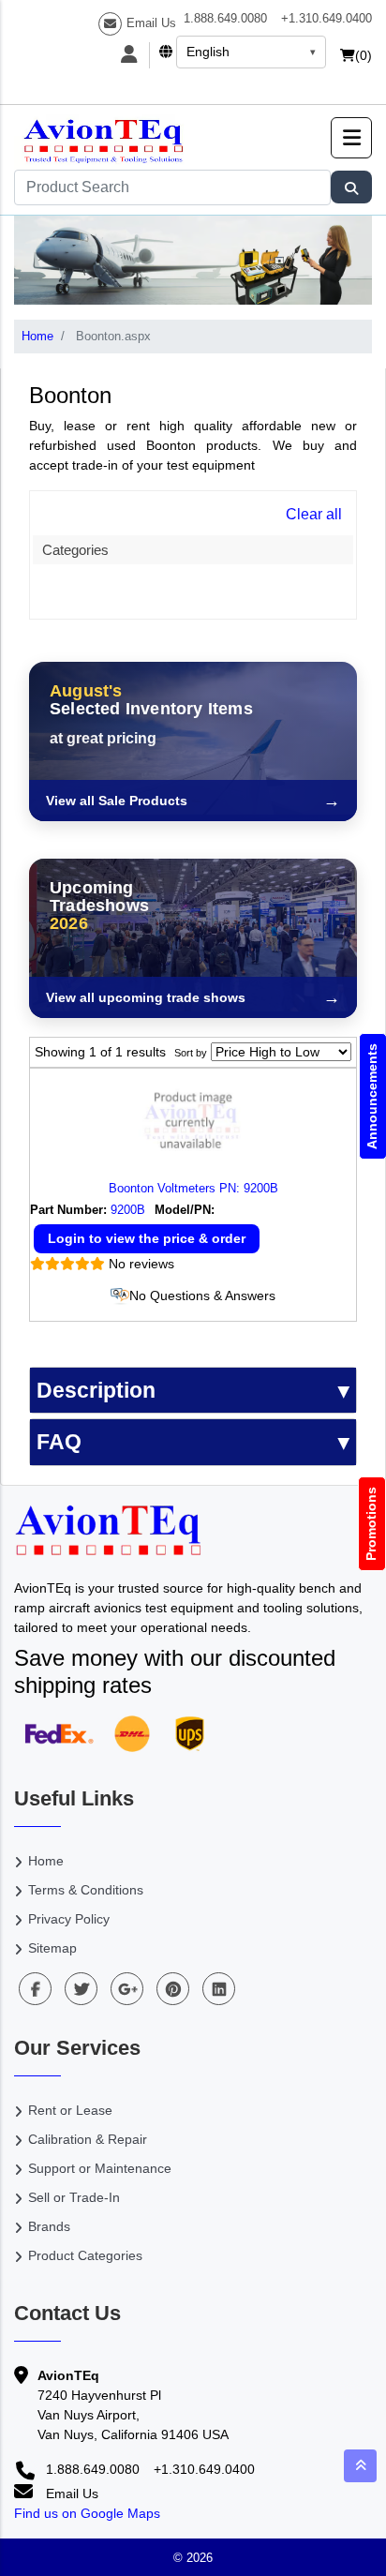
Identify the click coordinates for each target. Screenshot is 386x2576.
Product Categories (85, 2255)
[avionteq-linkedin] (219, 1989)
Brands (49, 2226)
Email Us (151, 23)
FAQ (59, 1442)
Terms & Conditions (86, 1890)
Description (96, 1390)
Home (37, 336)
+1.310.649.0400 (327, 18)
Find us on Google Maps (87, 2513)
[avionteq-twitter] (81, 1989)
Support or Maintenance (100, 2168)
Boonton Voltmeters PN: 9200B (193, 1188)
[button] (351, 138)
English (208, 52)
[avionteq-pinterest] (173, 1989)
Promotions (372, 1524)
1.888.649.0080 (225, 18)
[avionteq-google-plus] (127, 1989)
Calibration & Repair (88, 2139)
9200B (128, 1210)
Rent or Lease (70, 2110)
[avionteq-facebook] (35, 1989)
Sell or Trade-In (74, 2197)
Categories (75, 550)
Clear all (314, 514)
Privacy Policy (69, 1919)
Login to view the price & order (147, 1238)
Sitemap (52, 1948)
